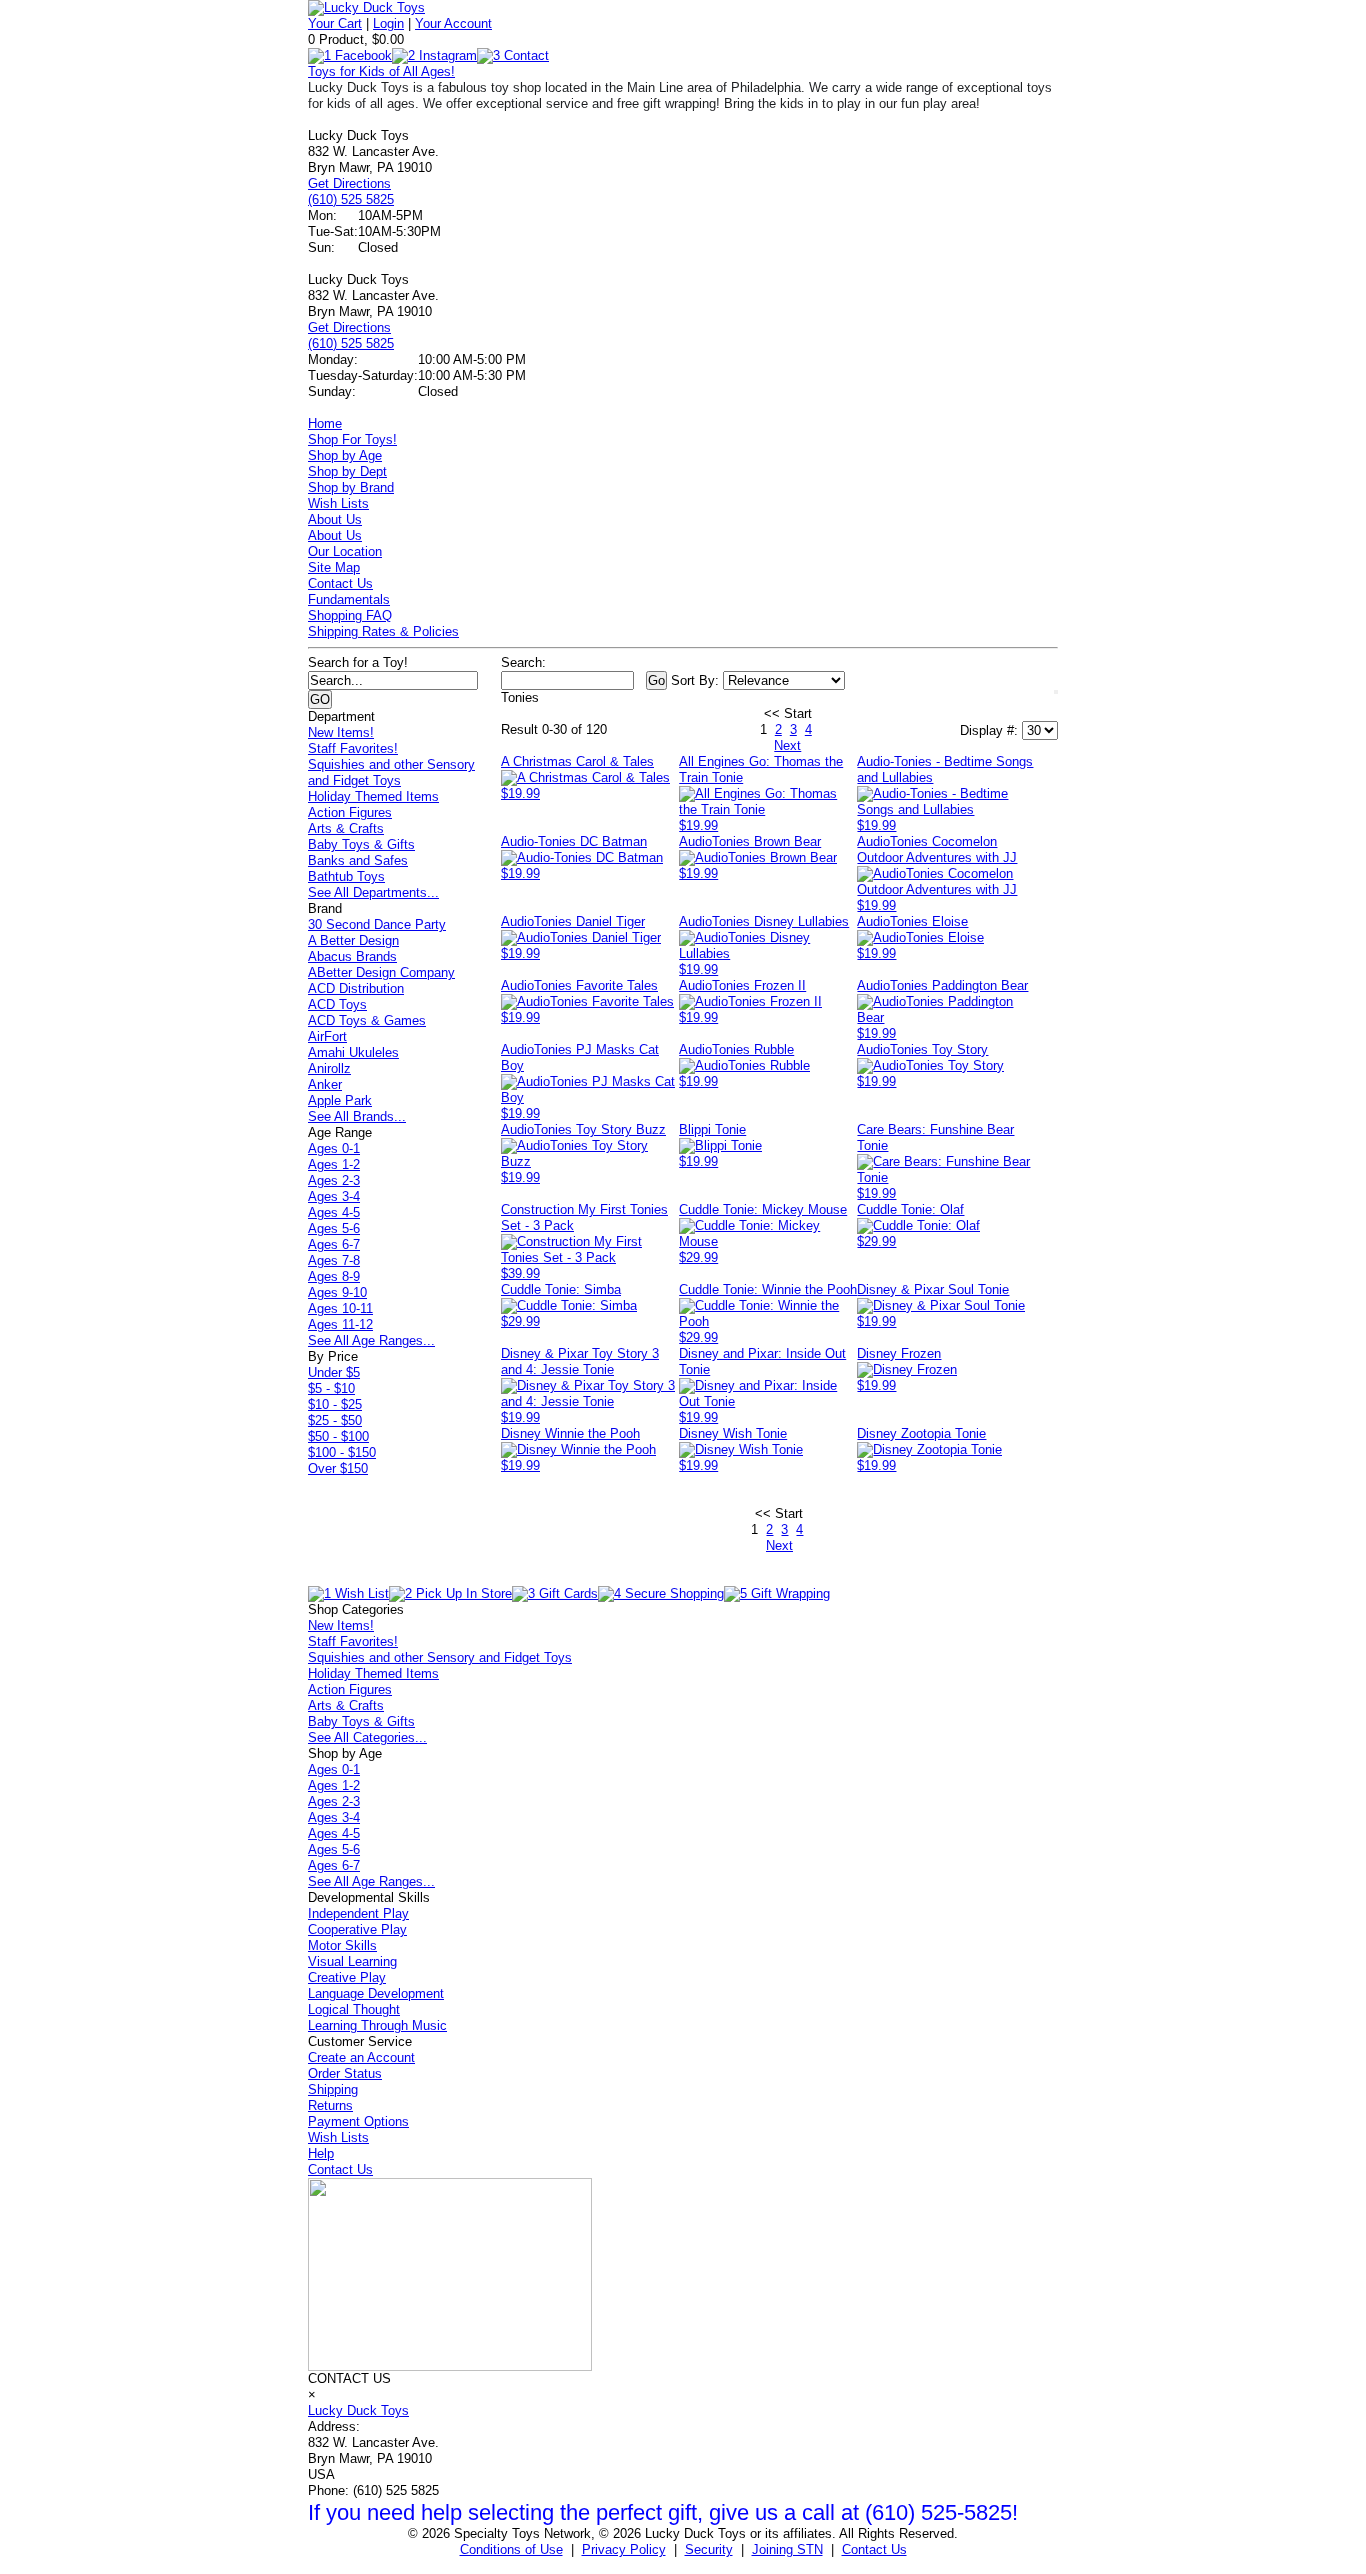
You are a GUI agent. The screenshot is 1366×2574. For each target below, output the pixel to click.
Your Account (453, 23)
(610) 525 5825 (351, 199)
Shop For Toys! (352, 439)
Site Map (334, 567)
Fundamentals (349, 599)
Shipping (333, 2089)
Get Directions (349, 183)
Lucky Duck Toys (358, 2410)
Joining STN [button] (787, 2549)
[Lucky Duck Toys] (366, 7)
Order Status (345, 2073)
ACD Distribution (356, 988)
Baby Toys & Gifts (361, 844)
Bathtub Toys (346, 876)
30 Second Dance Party (377, 924)
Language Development (376, 1993)
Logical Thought (354, 2009)
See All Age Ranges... (371, 1340)
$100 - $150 (342, 1452)
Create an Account (361, 2057)
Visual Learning (352, 1961)
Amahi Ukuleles (353, 1052)
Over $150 (338, 1468)
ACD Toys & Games (367, 1020)
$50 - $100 (338, 1436)
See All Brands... (357, 1116)
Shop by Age (345, 455)
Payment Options (358, 2121)
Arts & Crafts (346, 828)
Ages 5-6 (334, 1228)
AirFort (327, 1036)
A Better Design (353, 940)
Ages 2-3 (334, 1180)
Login (388, 23)
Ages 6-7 (334, 1244)
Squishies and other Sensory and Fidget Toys (391, 772)
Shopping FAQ (350, 615)
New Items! (341, 732)
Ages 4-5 (334, 1212)
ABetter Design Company (381, 972)
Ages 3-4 (334, 1196)
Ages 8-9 (334, 1276)
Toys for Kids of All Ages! (381, 71)
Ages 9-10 (337, 1292)
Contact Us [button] (874, 2549)
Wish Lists (338, 503)
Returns (330, 2105)
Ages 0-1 (334, 1148)
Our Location (345, 551)
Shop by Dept (347, 471)
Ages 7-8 (334, 1260)
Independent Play (358, 1913)
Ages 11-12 (340, 1324)
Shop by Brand (351, 487)
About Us (335, 519)
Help (321, 2153)
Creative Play (347, 1977)
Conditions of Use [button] (511, 2549)
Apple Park (340, 1100)
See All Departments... (373, 892)
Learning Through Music (377, 2025)
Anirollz (329, 1068)
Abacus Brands (352, 956)
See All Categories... (367, 1737)
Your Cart (335, 23)
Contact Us (340, 583)
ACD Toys (337, 1004)
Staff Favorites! (353, 748)
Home (325, 423)
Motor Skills (342, 1945)
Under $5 (334, 1372)
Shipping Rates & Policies (383, 631)
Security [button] (709, 2549)
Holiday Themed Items (373, 796)
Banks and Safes (358, 860)
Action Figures (350, 812)
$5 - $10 (331, 1388)
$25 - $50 (335, 1420)
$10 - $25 (335, 1404)
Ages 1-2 (334, 1164)
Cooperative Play (357, 1929)
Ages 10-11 (340, 1308)
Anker (325, 1084)
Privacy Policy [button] (624, 2549)
